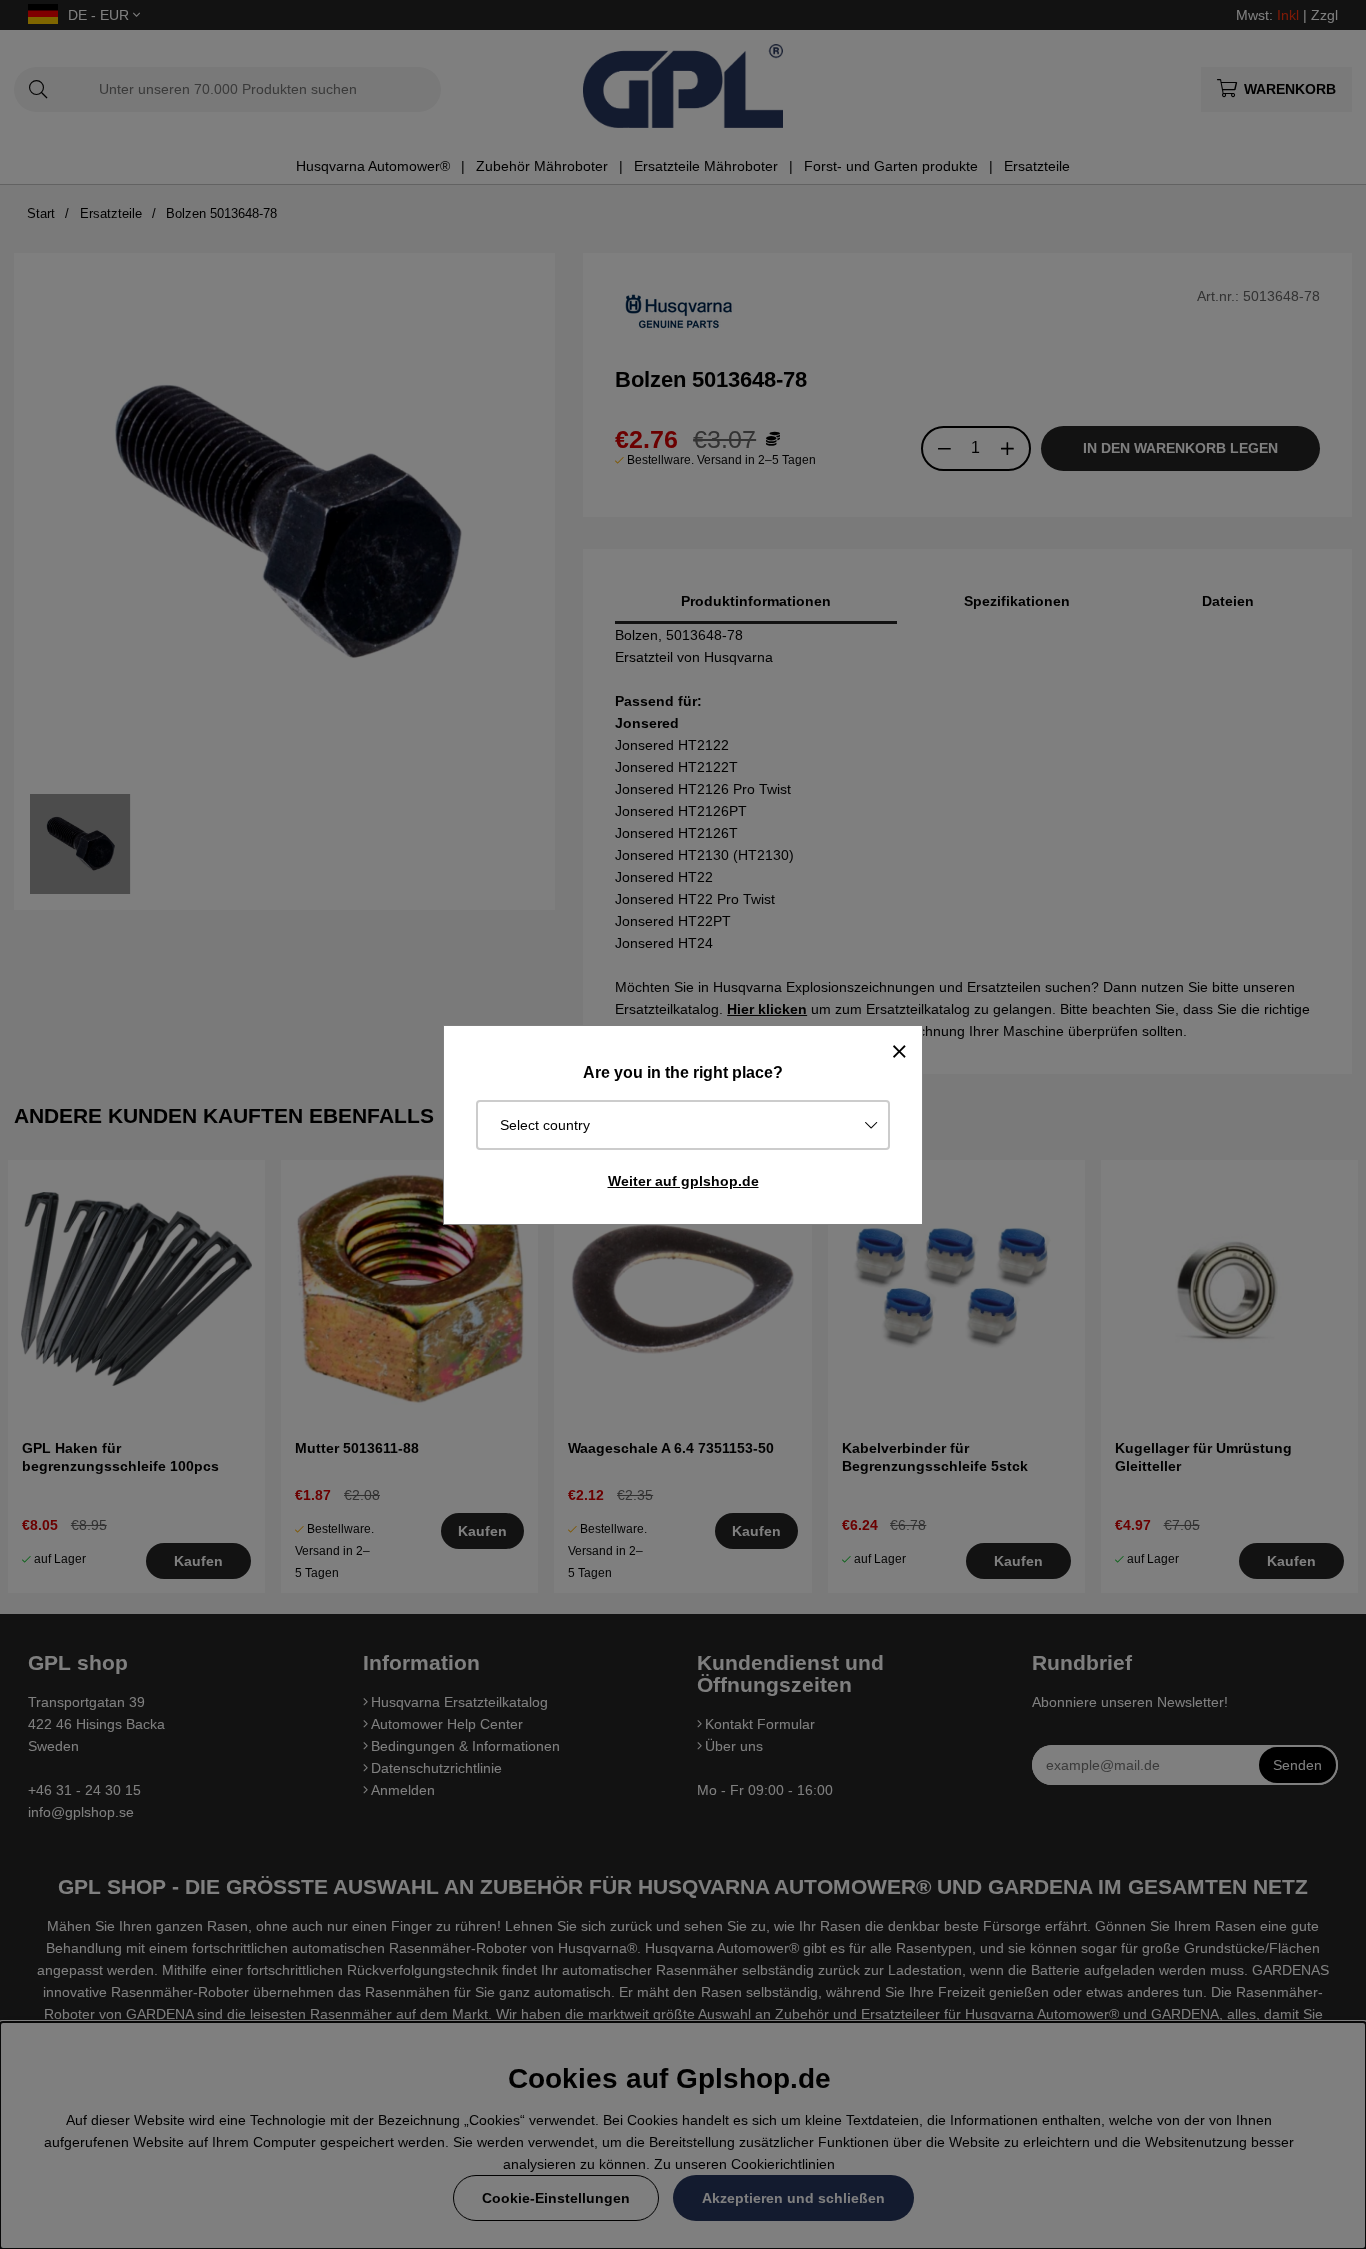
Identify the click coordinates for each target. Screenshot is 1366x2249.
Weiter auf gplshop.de (683, 1181)
